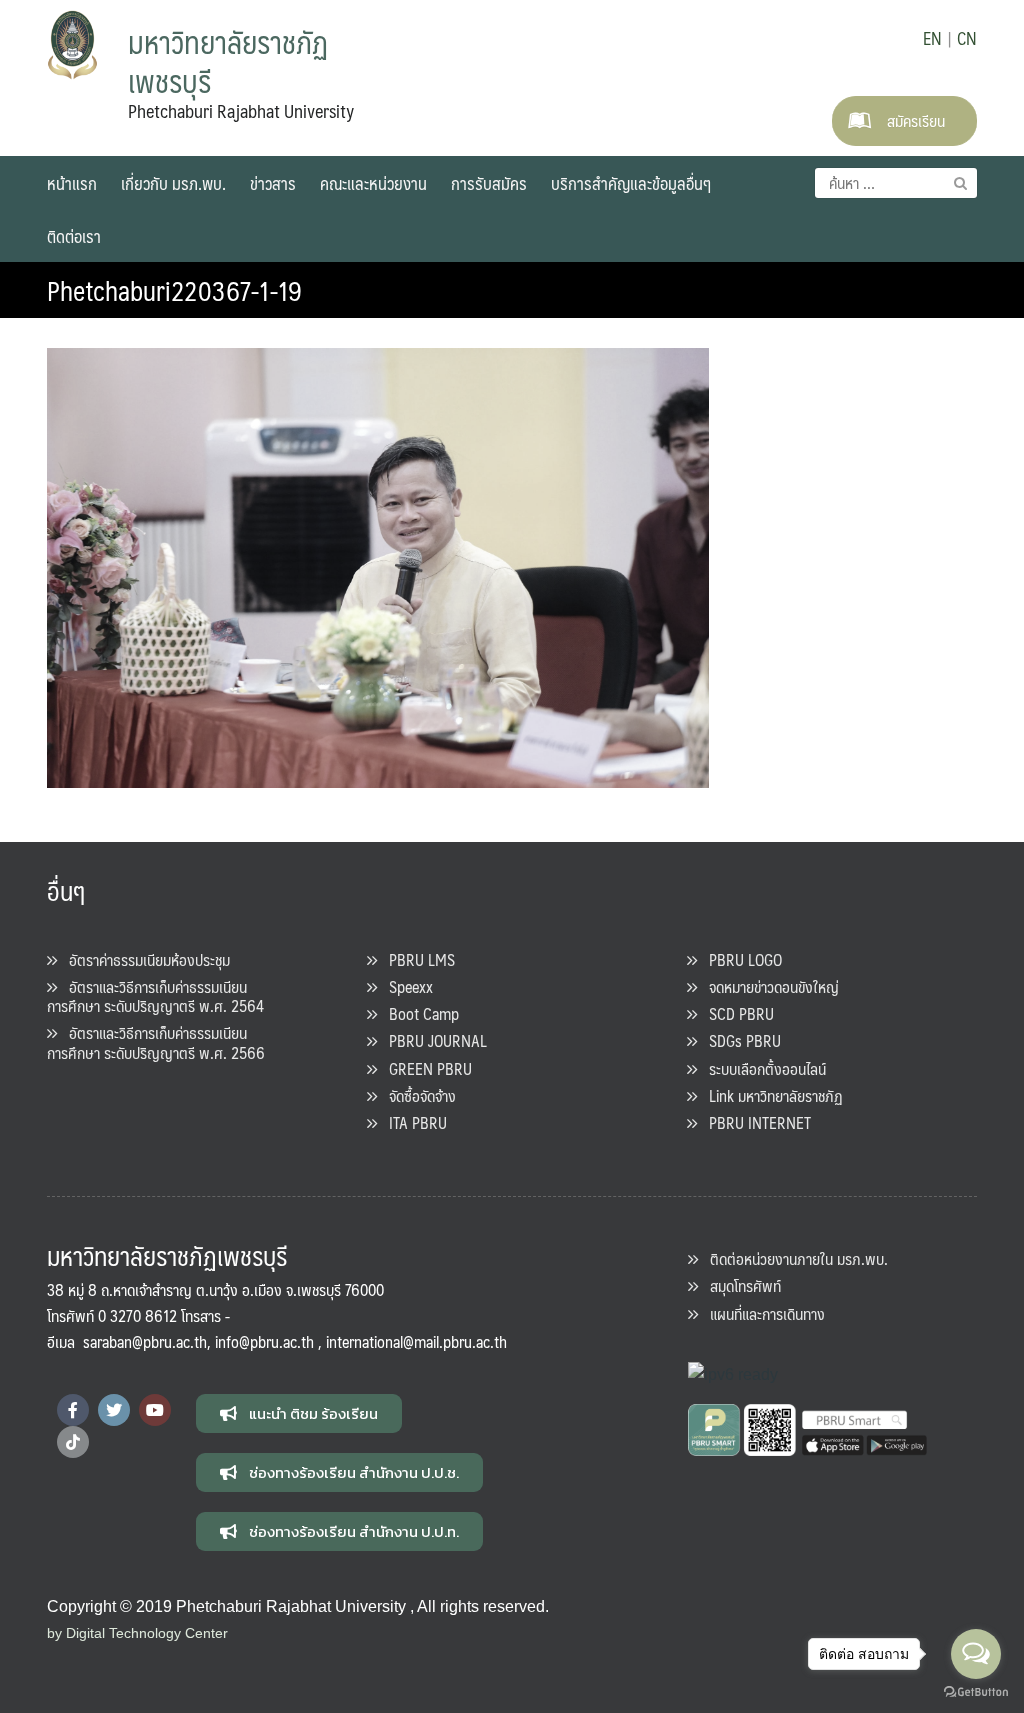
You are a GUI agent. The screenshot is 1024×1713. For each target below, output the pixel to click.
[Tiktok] (73, 1442)
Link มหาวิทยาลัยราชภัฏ (770, 1095)
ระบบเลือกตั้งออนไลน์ (761, 1068)
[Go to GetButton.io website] (976, 1692)
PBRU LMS (416, 959)
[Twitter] (114, 1410)
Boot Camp (418, 1013)
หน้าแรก (72, 183)
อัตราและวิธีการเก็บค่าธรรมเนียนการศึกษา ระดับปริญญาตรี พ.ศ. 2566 (156, 1042)
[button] (299, 1413)
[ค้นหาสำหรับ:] (896, 183)
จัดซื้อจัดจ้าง (416, 1095)
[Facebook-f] (73, 1410)
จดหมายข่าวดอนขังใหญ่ (768, 986)
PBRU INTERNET (754, 1122)
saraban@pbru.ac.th (145, 1341)
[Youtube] (155, 1410)
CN (967, 38)
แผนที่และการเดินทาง (761, 1313)
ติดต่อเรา (74, 236)
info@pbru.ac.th (264, 1341)
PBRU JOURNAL (432, 1040)
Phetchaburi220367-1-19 (174, 290)
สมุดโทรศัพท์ (739, 1285)
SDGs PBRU (739, 1040)
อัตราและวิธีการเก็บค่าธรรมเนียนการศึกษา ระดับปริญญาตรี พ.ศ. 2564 (155, 996)
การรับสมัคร (489, 183)
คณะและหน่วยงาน (373, 183)
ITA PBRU (412, 1122)
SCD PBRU (735, 1013)
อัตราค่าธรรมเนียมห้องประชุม (143, 959)
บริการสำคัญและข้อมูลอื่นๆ (631, 183)
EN (932, 38)
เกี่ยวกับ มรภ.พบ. (173, 183)
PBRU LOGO (739, 959)
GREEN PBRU (424, 1068)
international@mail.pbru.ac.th (416, 1341)
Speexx (405, 986)
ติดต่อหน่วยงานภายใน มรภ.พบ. (793, 1258)
